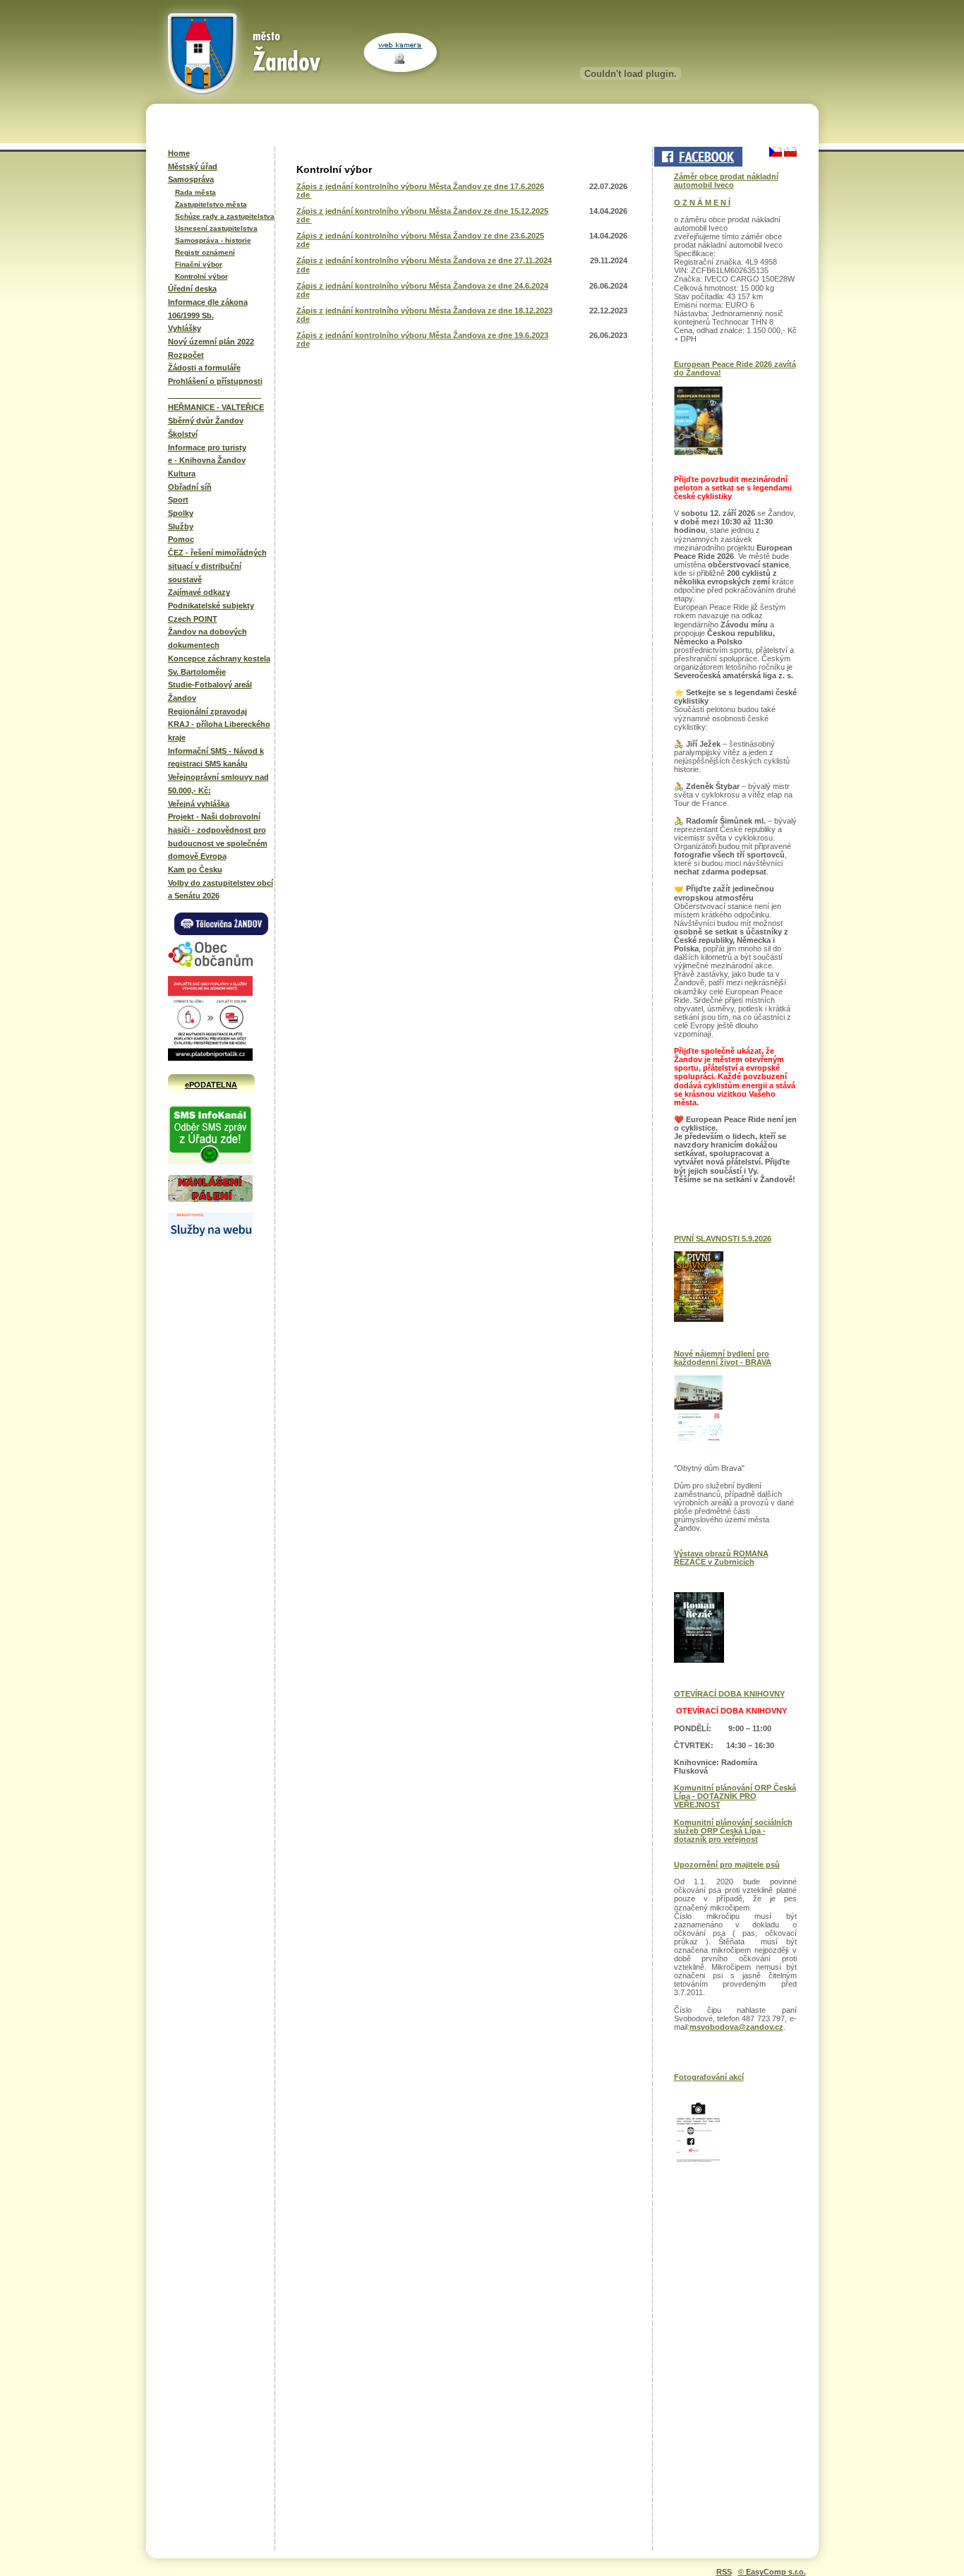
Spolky (181, 513)
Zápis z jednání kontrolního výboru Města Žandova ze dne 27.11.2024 (424, 260)
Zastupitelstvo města (211, 204)
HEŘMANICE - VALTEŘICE (216, 407)
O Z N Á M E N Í (702, 203)
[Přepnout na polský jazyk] (789, 152)
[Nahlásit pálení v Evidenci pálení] (210, 1200)
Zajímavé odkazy (199, 592)
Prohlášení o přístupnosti (215, 381)
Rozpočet (186, 355)
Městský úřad (193, 167)
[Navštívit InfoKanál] (210, 1162)
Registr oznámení (205, 252)
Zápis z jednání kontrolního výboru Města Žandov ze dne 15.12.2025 (422, 211)
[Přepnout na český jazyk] (776, 152)
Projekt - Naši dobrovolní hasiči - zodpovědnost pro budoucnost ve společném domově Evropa (218, 836)
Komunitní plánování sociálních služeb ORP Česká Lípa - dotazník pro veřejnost (733, 1831)
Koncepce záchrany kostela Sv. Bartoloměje (219, 665)
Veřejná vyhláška (199, 804)
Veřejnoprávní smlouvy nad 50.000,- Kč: (218, 784)
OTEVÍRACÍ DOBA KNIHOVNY (729, 1694)
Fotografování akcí (709, 2077)
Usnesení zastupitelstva (216, 228)
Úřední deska (192, 289)
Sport (178, 500)
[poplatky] (210, 1234)
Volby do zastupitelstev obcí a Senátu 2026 (221, 890)
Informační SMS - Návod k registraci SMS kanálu (216, 758)
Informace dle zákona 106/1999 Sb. (208, 309)
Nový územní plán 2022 (211, 342)
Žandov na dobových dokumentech (207, 638)
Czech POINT (193, 619)
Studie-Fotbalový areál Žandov (210, 691)
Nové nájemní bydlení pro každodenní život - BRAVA (723, 1358)
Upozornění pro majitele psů (727, 1865)
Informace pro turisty (207, 447)
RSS (724, 2572)
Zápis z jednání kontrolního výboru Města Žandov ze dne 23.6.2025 (420, 236)
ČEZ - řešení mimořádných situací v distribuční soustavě (217, 566)
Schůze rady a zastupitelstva (225, 216)
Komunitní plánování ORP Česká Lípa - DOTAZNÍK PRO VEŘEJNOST (735, 1796)
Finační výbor (199, 264)
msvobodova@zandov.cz (736, 2027)
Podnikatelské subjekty (211, 606)
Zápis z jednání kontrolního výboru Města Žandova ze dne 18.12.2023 (424, 311)
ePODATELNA (211, 1085)
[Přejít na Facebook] (697, 157)
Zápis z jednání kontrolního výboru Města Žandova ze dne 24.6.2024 (422, 286)
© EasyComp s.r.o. (772, 2572)
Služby (181, 526)
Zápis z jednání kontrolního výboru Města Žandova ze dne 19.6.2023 (422, 335)
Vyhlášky (185, 328)
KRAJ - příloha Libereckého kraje (219, 731)
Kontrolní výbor (201, 276)
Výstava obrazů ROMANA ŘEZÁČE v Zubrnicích (721, 1558)
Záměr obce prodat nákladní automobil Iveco (726, 181)
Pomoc (181, 539)
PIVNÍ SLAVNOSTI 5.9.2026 (723, 1239)
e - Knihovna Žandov (207, 460)
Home (179, 153)
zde (304, 195)
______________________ (215, 395)
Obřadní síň (190, 487)
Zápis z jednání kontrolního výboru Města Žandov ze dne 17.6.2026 (420, 186)
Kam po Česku (195, 869)
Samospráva (191, 179)
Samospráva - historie (213, 240)
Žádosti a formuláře (204, 368)
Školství (183, 434)
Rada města (195, 192)
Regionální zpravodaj (207, 711)
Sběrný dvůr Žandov (206, 421)
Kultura (182, 474)
